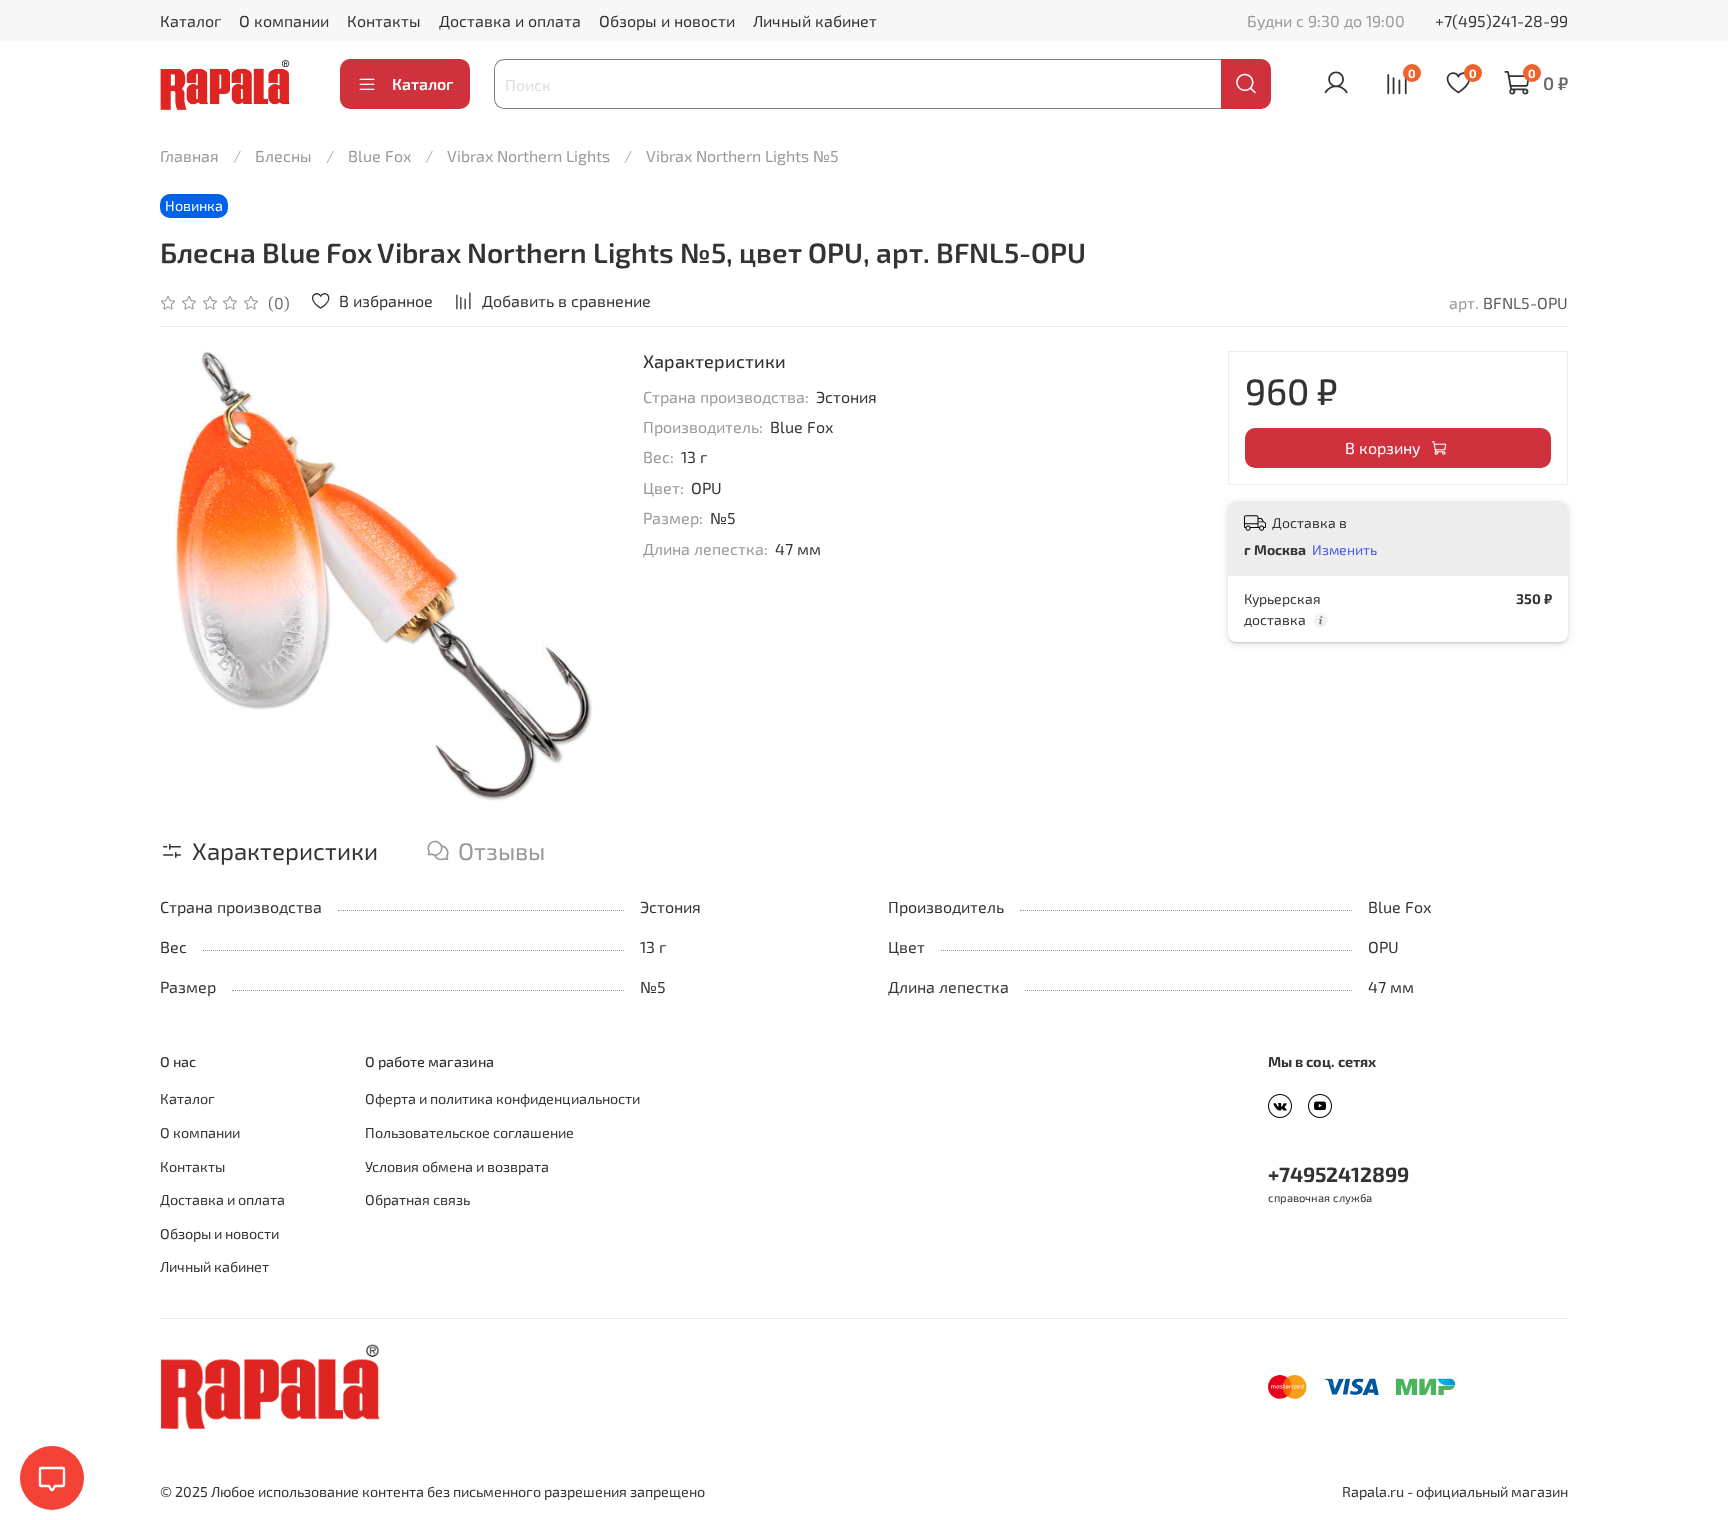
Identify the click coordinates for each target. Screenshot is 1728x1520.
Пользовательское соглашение (469, 1132)
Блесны (283, 155)
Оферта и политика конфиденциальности (502, 1098)
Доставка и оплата (510, 20)
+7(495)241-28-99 (1501, 20)
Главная (189, 155)
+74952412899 (1338, 1173)
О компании (284, 20)
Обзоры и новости (667, 20)
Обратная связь (417, 1199)
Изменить (1344, 549)
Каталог (190, 20)
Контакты (384, 20)
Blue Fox (379, 155)
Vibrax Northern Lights (528, 155)
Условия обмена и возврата (457, 1166)
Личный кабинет (815, 20)
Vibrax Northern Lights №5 (742, 155)
